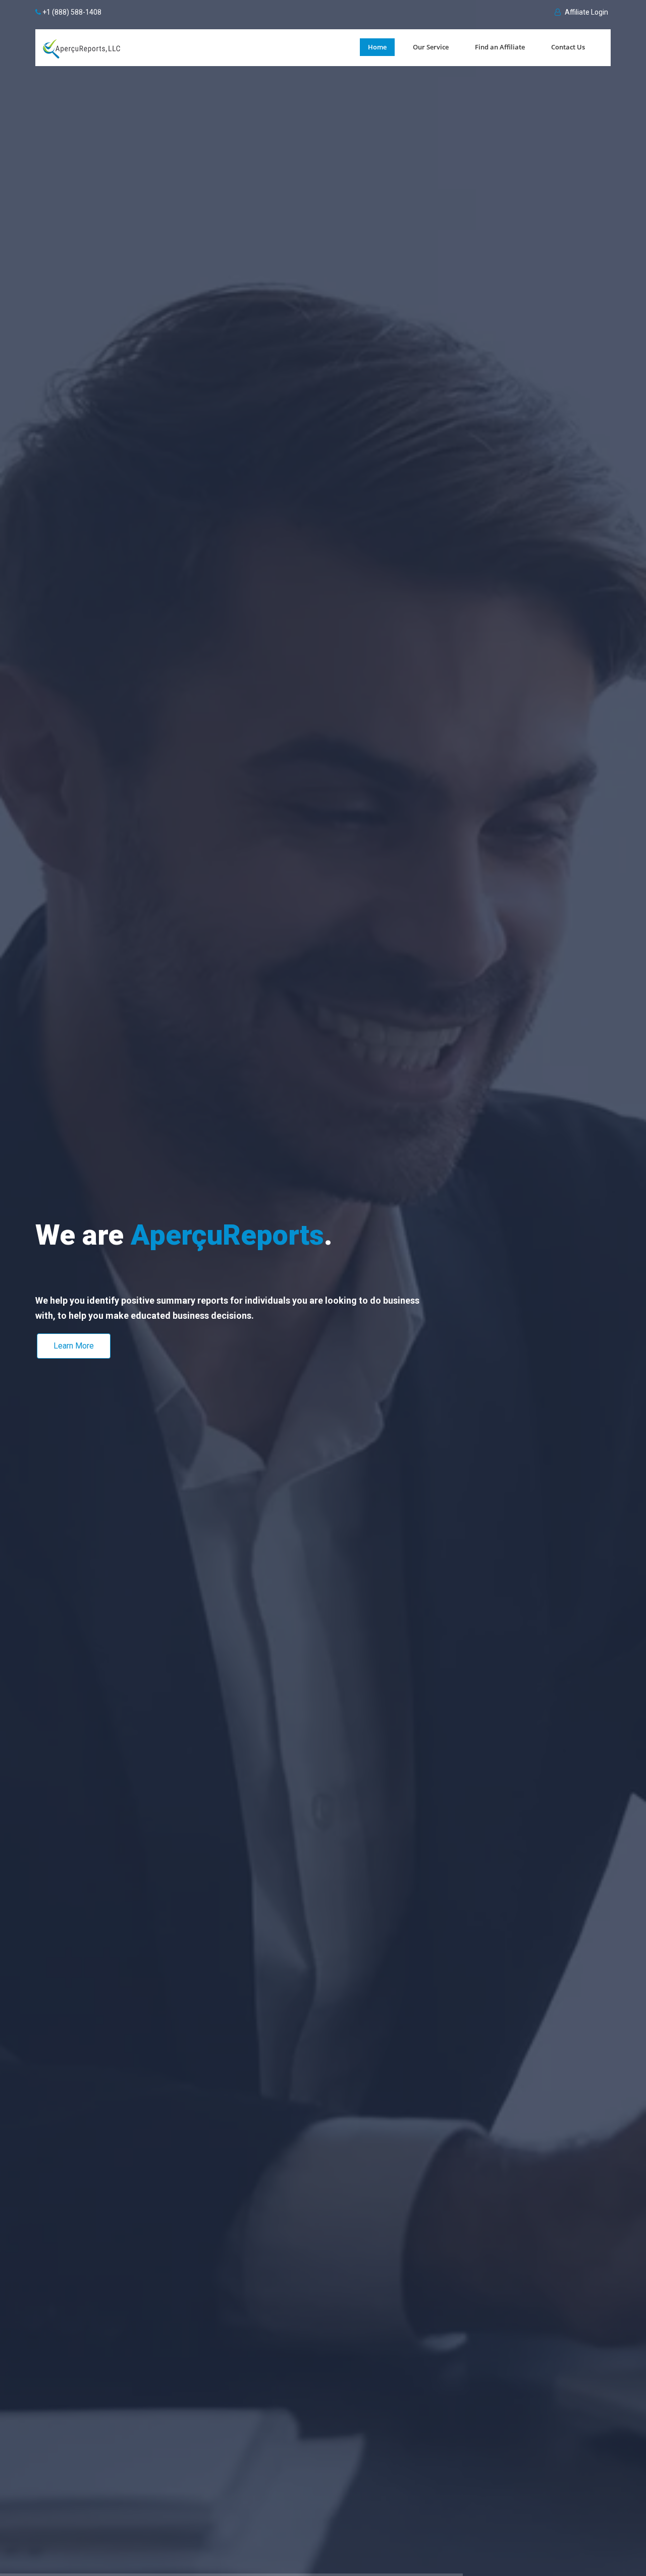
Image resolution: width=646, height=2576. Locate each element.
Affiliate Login (586, 12)
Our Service (431, 47)
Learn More (74, 1346)
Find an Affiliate (500, 47)
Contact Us (568, 47)
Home (377, 47)
